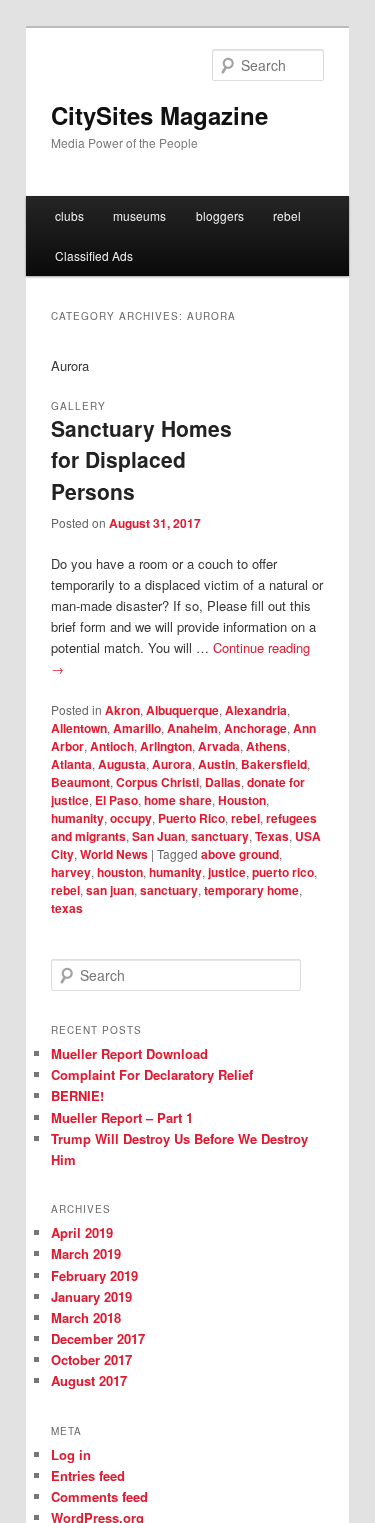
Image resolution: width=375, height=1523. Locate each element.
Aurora (172, 764)
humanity (77, 818)
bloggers (220, 215)
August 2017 (89, 1380)
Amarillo (137, 728)
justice (227, 872)
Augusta (122, 764)
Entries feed (88, 1475)
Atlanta (71, 764)
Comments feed (99, 1496)
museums (139, 215)
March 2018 (86, 1317)
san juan (110, 890)
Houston (242, 800)
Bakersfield (274, 764)
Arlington (166, 746)
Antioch (112, 746)
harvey (71, 872)
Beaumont (80, 782)
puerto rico (283, 872)
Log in (71, 1454)
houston (120, 872)
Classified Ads (94, 255)
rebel (287, 215)
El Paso (116, 800)
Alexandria (256, 710)
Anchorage (255, 728)
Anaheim (192, 728)
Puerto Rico (191, 818)
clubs (69, 215)
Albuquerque (182, 710)
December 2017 (98, 1338)
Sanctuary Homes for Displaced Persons (141, 459)
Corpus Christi (157, 782)
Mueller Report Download (129, 1053)
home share (178, 800)
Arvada (219, 746)
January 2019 (91, 1296)
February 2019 (94, 1275)
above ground (240, 854)
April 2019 (82, 1232)
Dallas (223, 782)
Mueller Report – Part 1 (122, 1117)
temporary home (251, 890)
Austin (216, 764)
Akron (122, 710)
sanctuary (220, 836)
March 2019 (86, 1253)
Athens (266, 746)
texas (67, 908)
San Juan (158, 836)
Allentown (79, 728)
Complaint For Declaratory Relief (152, 1074)
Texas (272, 836)
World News (114, 854)
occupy (131, 818)
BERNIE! (77, 1095)
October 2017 (91, 1359)
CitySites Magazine (159, 115)
